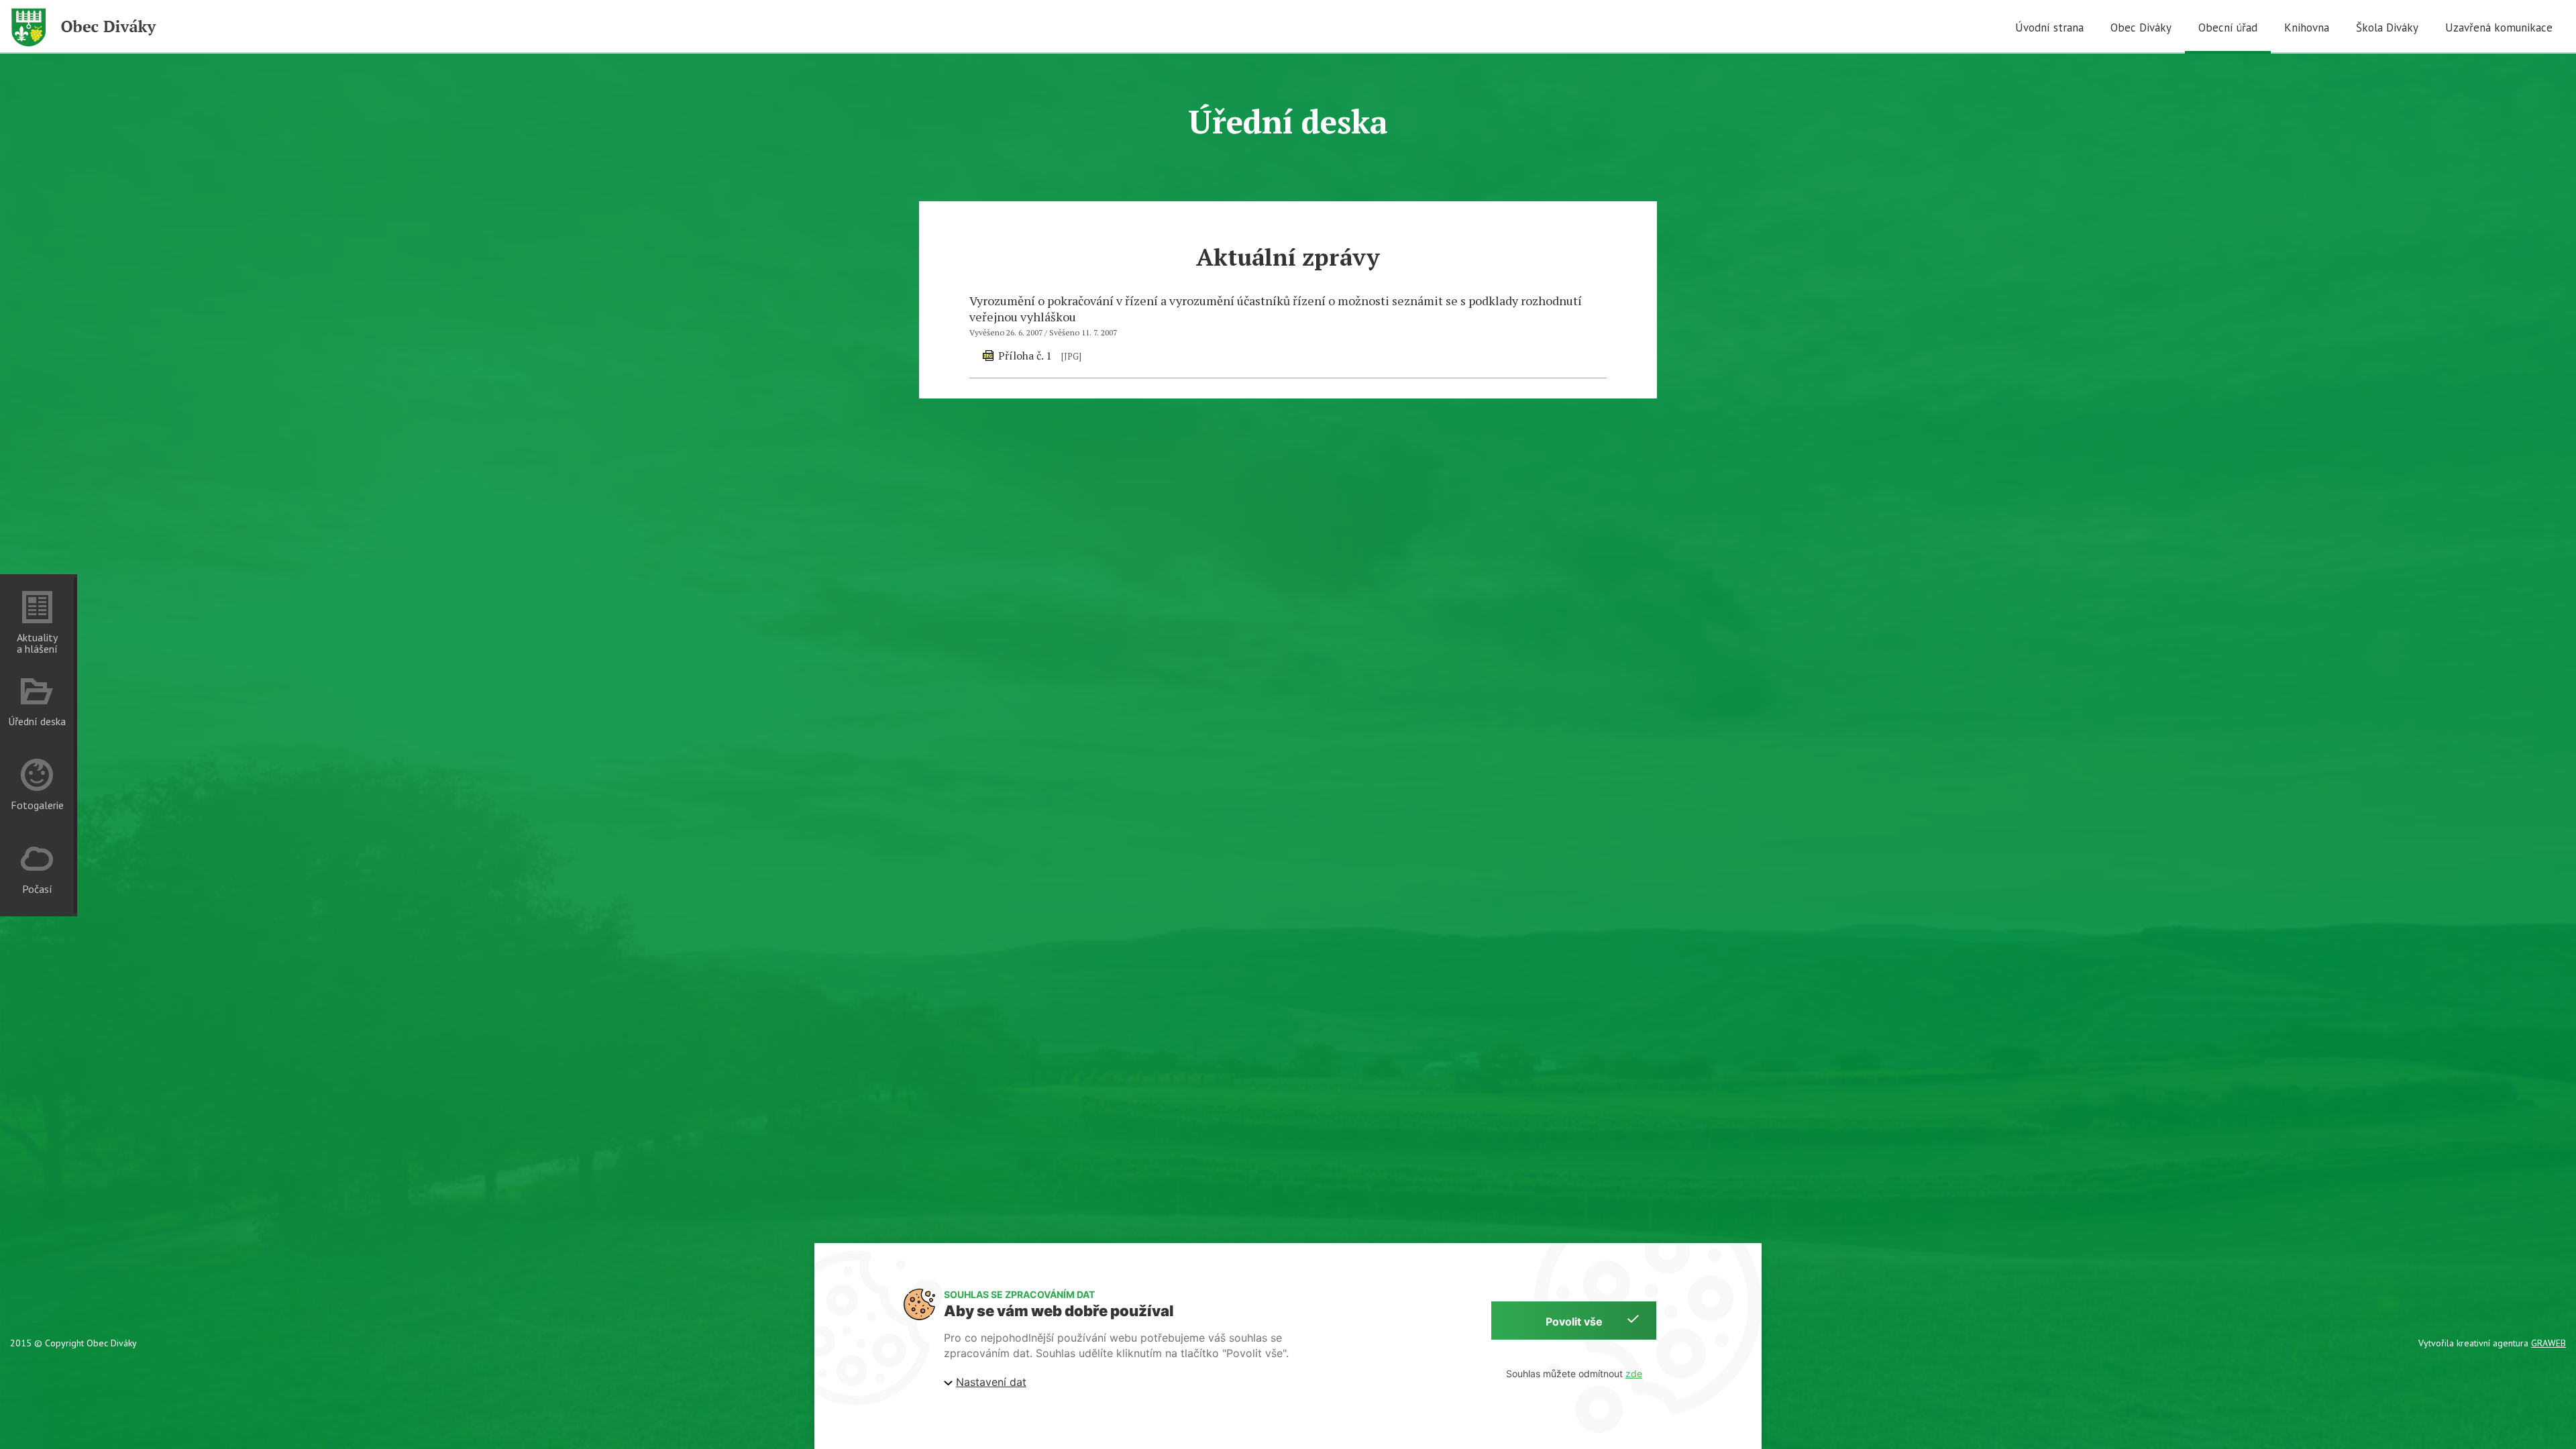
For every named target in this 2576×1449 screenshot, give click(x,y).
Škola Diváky (2387, 28)
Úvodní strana (2049, 28)
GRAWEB (2548, 1343)
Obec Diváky (2141, 28)
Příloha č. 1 (1025, 356)
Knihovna (2307, 28)
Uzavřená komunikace (2499, 28)
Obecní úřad (2228, 28)
